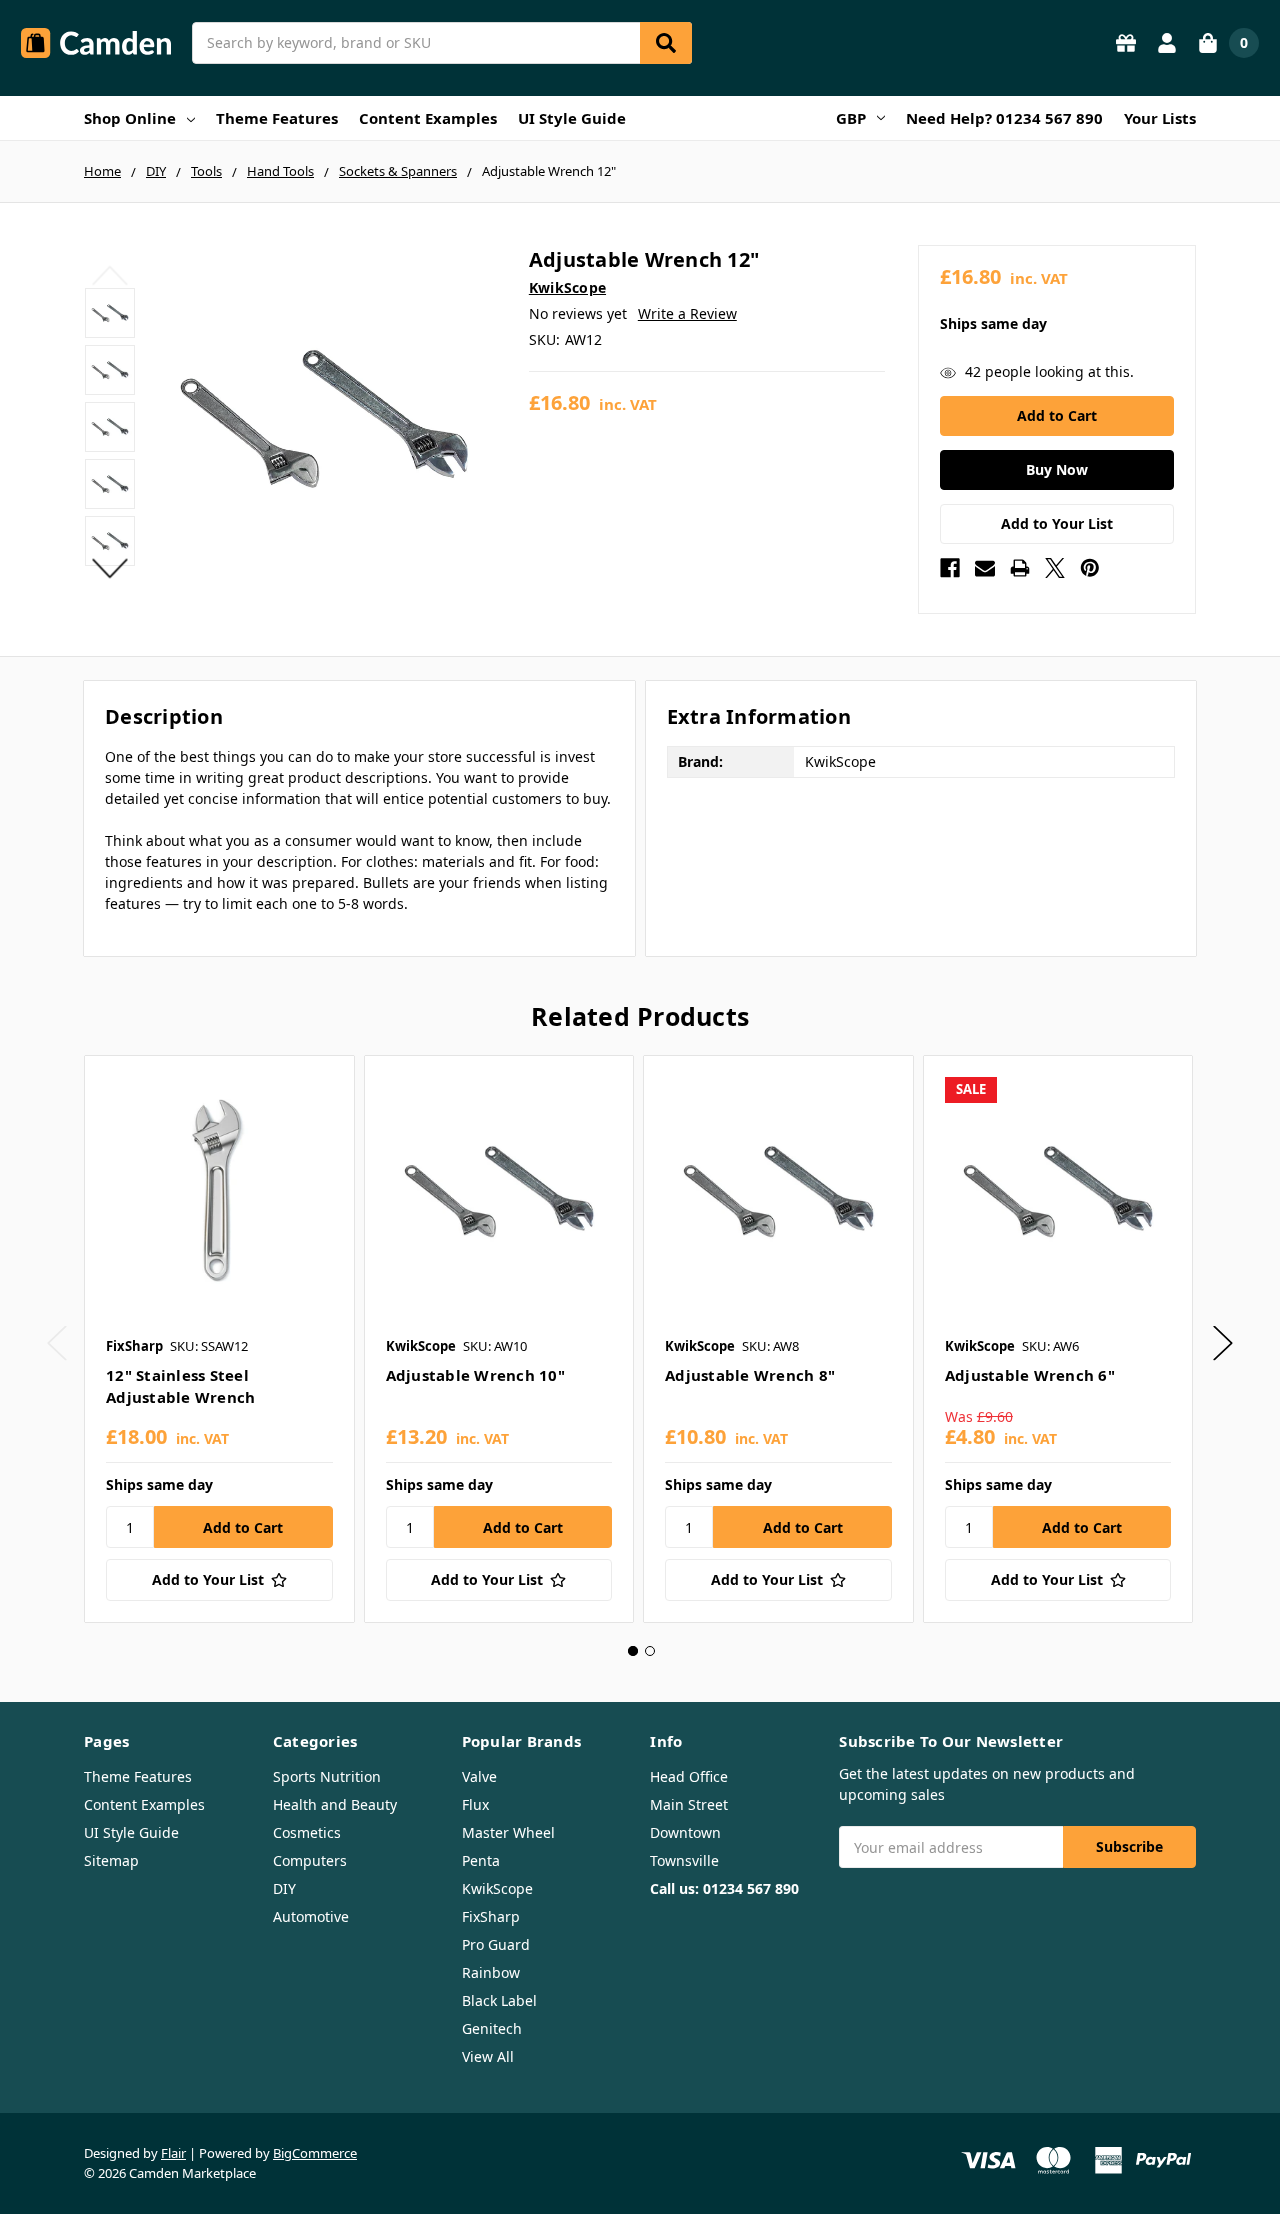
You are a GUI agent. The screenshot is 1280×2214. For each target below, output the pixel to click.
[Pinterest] (1090, 568)
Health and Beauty (335, 1804)
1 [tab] (633, 1651)
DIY (284, 1888)
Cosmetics (307, 1832)
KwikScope (497, 1888)
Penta (481, 1860)
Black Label (499, 2000)
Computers (310, 1860)
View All (488, 2056)
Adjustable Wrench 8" (750, 1375)
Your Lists (1160, 118)
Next (110, 568)
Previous (110, 275)
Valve (479, 1776)
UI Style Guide (572, 118)
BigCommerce (315, 2153)
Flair (173, 2153)
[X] (1055, 568)
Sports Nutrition (327, 1776)
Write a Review (687, 313)
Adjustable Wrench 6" (1030, 1375)
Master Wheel (508, 1832)
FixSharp (491, 1916)
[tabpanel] (219, 1339)
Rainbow (491, 1972)
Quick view (219, 1190)
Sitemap (111, 1860)
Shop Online (130, 118)
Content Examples (428, 118)
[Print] (1020, 568)
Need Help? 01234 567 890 (1004, 118)
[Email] (985, 568)
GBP (851, 118)
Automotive (311, 1916)
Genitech (492, 2028)
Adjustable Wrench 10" (475, 1375)
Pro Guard (496, 1944)
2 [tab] (650, 1651)
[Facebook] (950, 568)
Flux (475, 1804)
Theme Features (277, 118)
